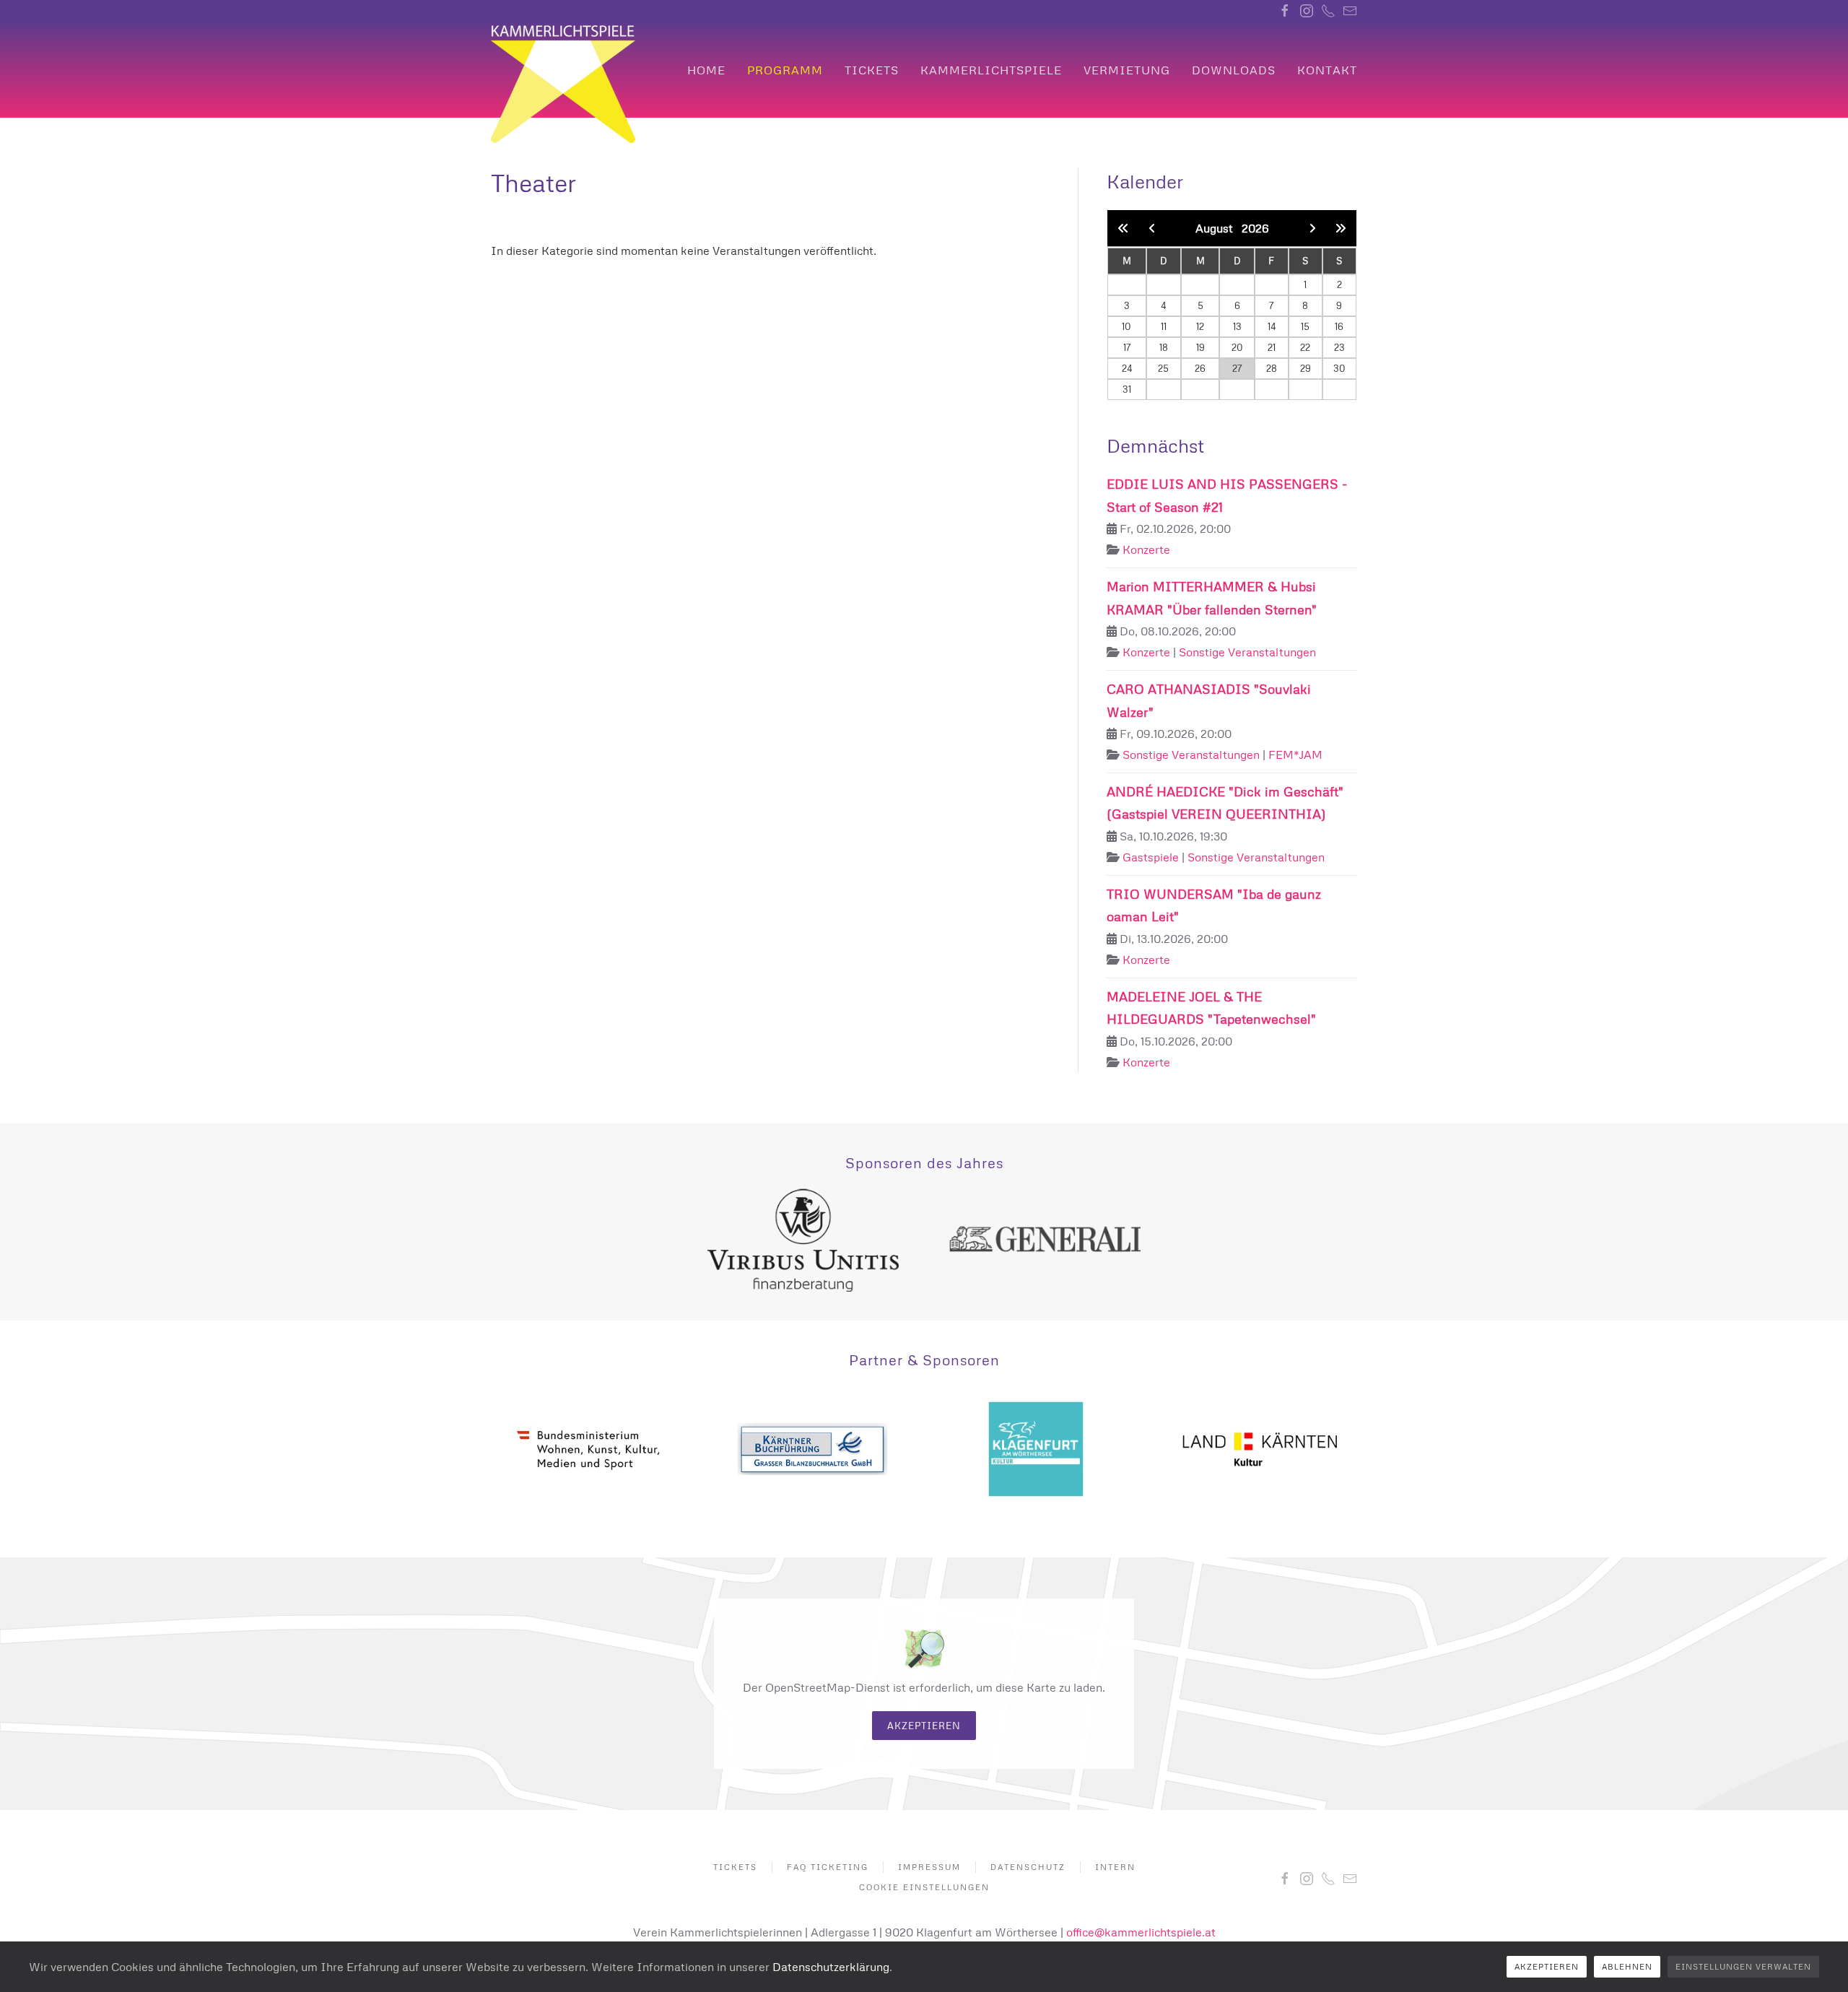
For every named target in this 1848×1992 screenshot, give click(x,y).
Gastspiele (1151, 857)
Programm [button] (785, 70)
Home (706, 70)
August (1219, 228)
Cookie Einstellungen (924, 1887)
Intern (1115, 1867)
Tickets (872, 70)
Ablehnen (1627, 1966)
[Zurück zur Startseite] (563, 84)
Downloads (1234, 70)
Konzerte (1146, 549)
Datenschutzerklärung (831, 1967)
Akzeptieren (924, 1726)
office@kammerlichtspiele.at (1141, 1932)
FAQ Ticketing (828, 1867)
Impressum (929, 1867)
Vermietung (1127, 70)
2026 (1255, 228)
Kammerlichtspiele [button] (991, 70)
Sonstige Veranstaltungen (1247, 652)
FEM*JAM (1295, 754)
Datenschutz (1028, 1867)
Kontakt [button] (1327, 70)
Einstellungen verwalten (1743, 1966)
